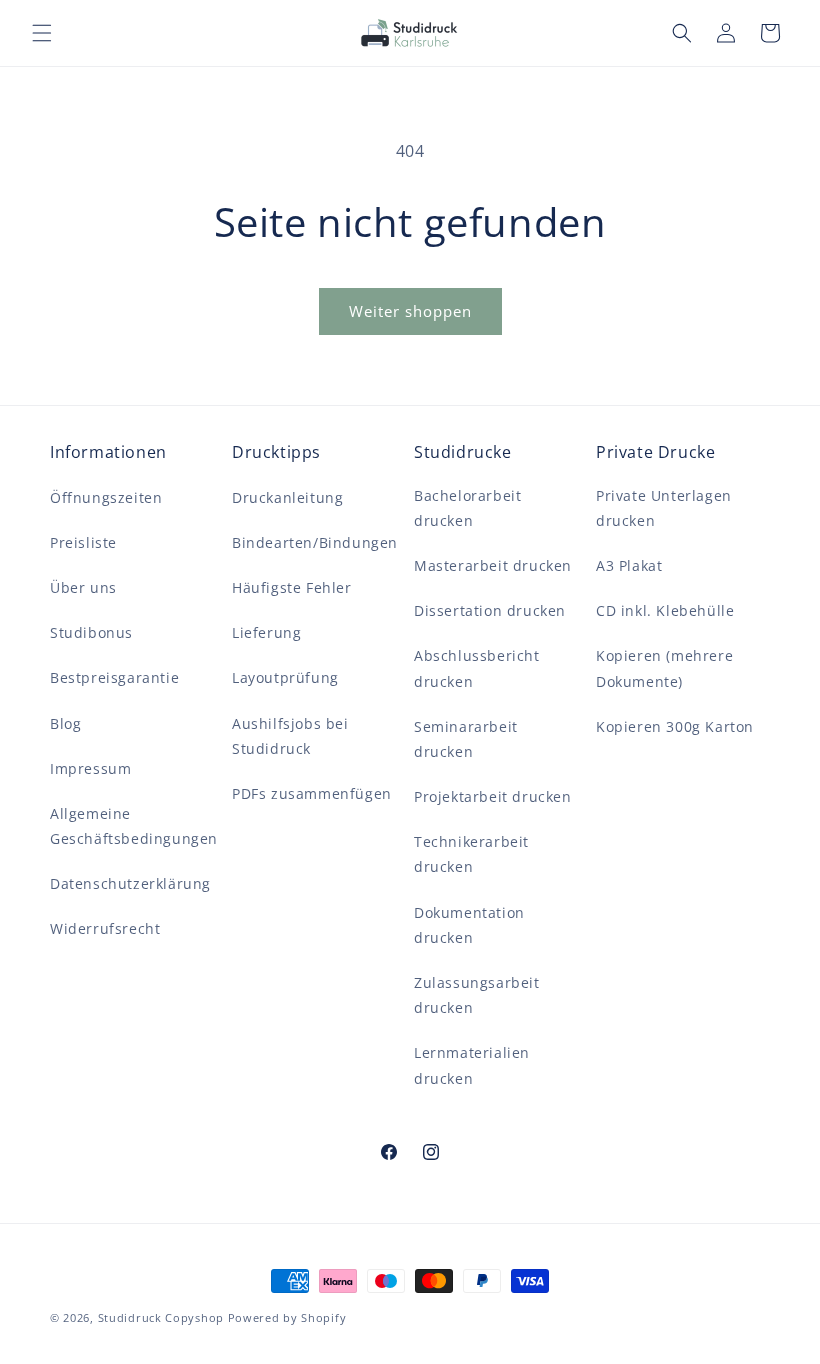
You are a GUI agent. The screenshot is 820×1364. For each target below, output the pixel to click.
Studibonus (91, 632)
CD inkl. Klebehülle (665, 610)
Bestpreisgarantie (114, 677)
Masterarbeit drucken (493, 565)
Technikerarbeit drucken (471, 854)
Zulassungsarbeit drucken (477, 995)
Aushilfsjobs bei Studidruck (290, 736)
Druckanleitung (287, 497)
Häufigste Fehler (292, 587)
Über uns (83, 587)
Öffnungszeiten (106, 497)
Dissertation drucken (490, 610)
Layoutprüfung (285, 677)
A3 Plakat (629, 565)
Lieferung (266, 632)
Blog (65, 723)
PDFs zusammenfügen (312, 793)
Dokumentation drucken (469, 925)
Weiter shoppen (410, 311)
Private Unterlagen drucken (664, 508)
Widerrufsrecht (105, 928)
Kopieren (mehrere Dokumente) (664, 668)
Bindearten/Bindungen (315, 542)
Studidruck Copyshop (161, 1317)
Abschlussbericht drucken (477, 668)
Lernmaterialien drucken (472, 1065)
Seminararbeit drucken (466, 739)
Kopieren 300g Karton (675, 726)
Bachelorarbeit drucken (467, 508)
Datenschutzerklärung (130, 883)
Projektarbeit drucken (493, 796)
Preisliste (83, 542)
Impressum (90, 768)
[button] (42, 33)
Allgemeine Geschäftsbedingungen (134, 826)
